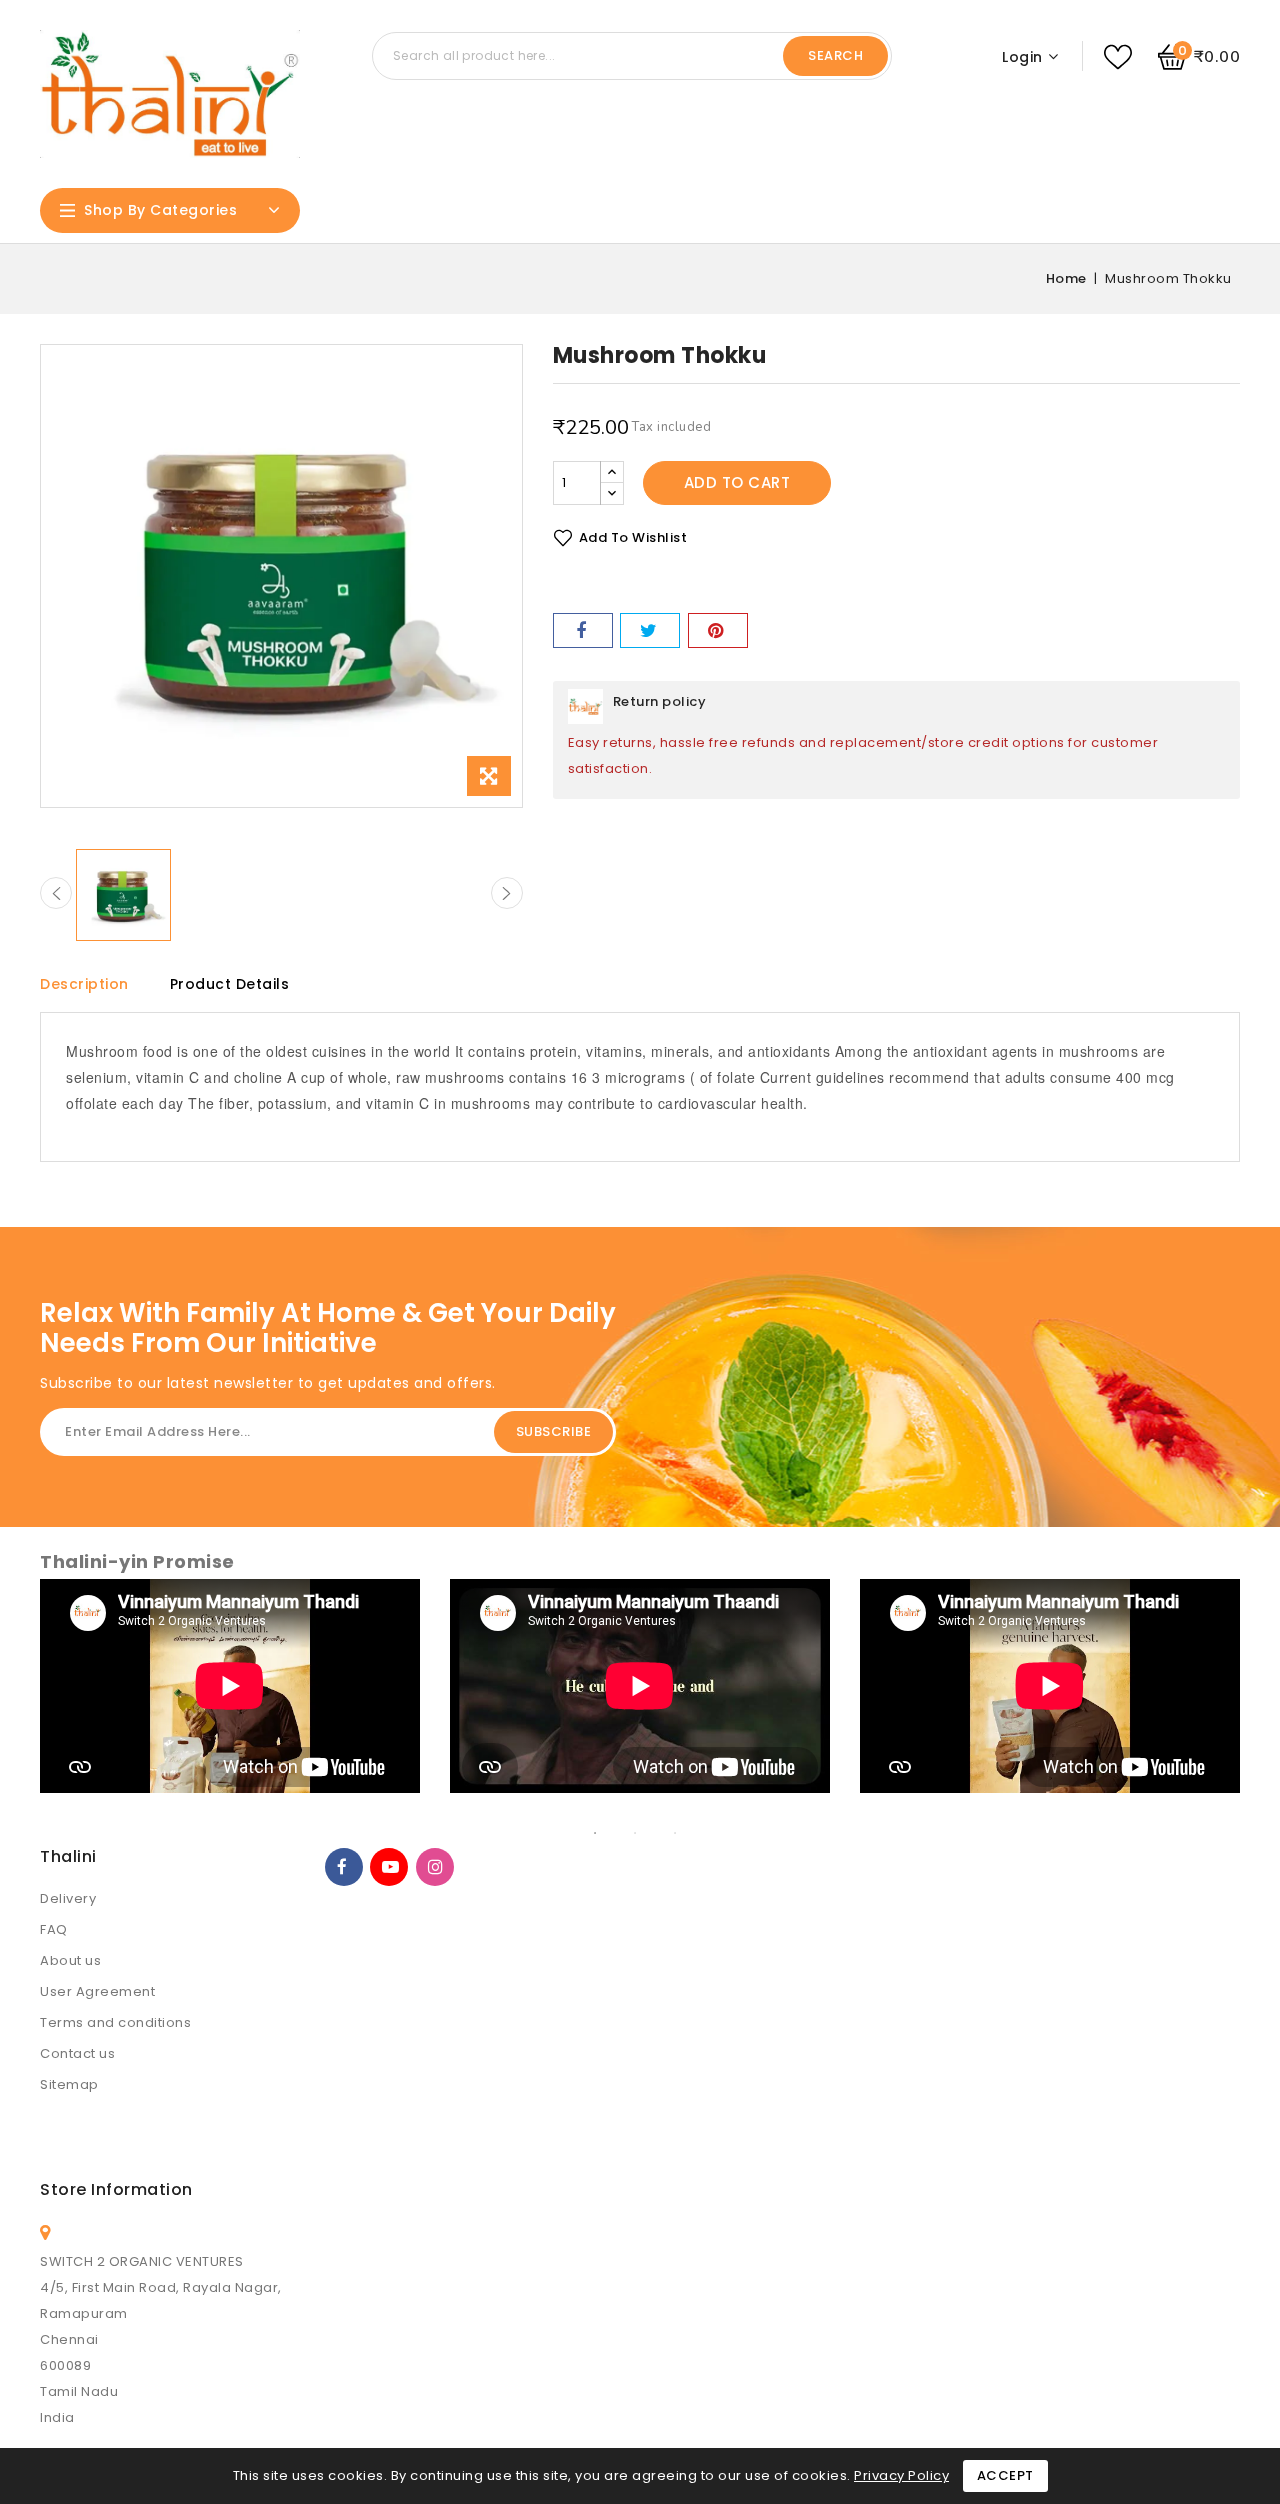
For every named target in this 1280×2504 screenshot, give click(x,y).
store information (116, 2189)
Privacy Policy (901, 2475)
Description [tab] (84, 984)
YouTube (389, 1867)
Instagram (435, 1867)
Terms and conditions (115, 2022)
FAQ (54, 1929)
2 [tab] (650, 1833)
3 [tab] (690, 1833)
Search (835, 55)
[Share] (583, 630)
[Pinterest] (718, 630)
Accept (1005, 2475)
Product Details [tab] (230, 984)
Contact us (77, 2053)
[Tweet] (650, 630)
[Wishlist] (1118, 57)
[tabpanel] (230, 1696)
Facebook (344, 1867)
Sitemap (69, 2084)
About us (70, 1960)
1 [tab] (610, 1833)
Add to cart (737, 482)
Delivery (68, 1898)
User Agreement (97, 1991)
